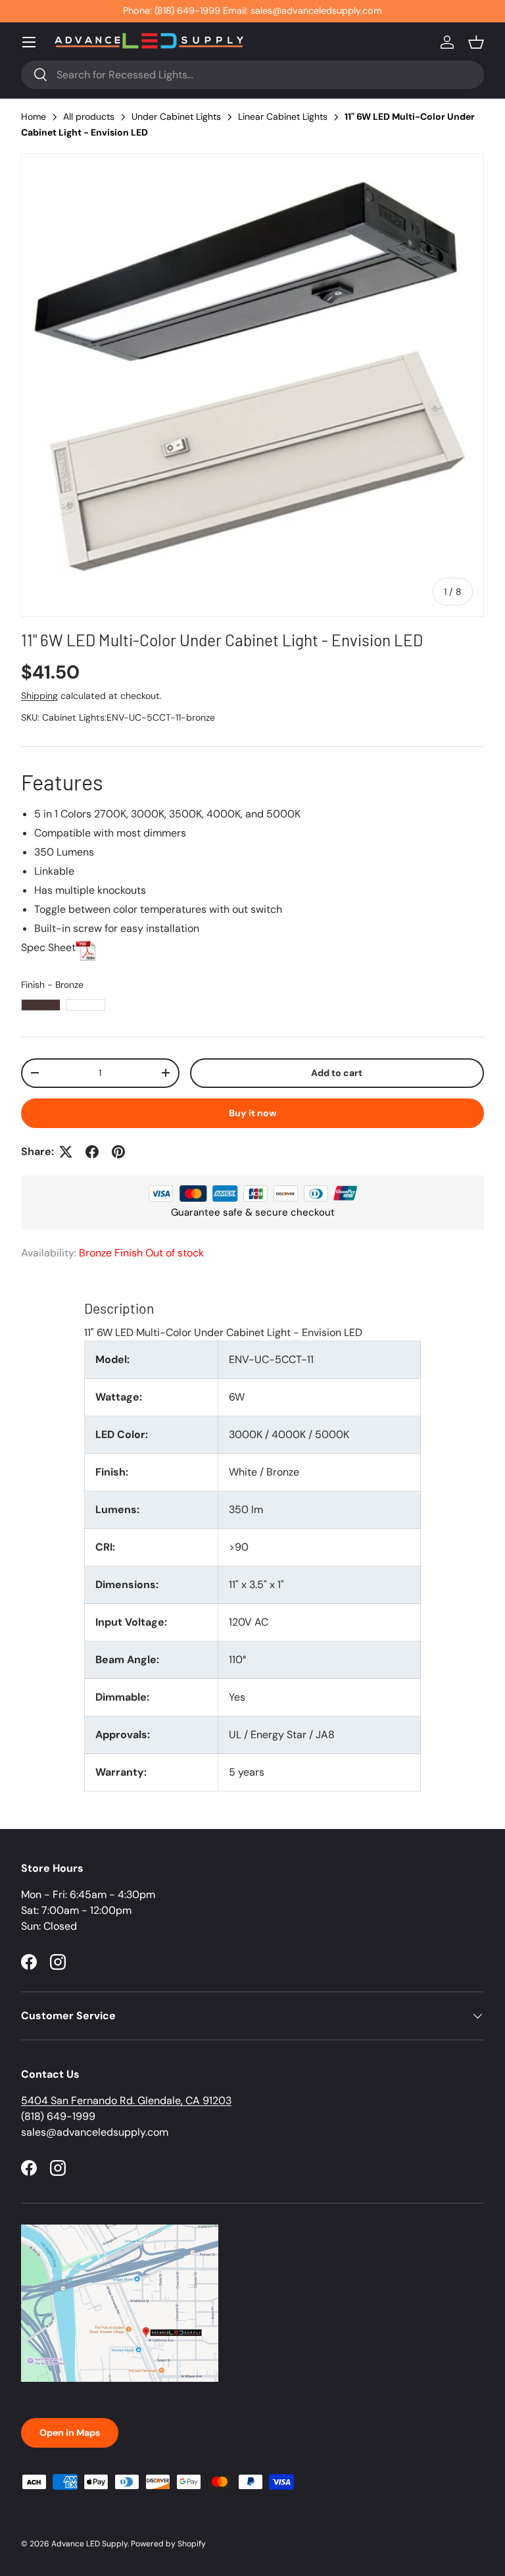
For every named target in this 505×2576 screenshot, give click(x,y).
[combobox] (252, 75)
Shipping (39, 696)
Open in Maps (70, 2433)
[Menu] (29, 42)
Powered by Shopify (168, 2544)
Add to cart (337, 1073)
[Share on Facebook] (92, 1152)
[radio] (41, 1005)
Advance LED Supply (89, 2544)
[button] (476, 42)
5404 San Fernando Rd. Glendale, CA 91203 (126, 2100)
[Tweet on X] (66, 1152)
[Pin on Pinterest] (118, 1152)
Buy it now (253, 1113)
